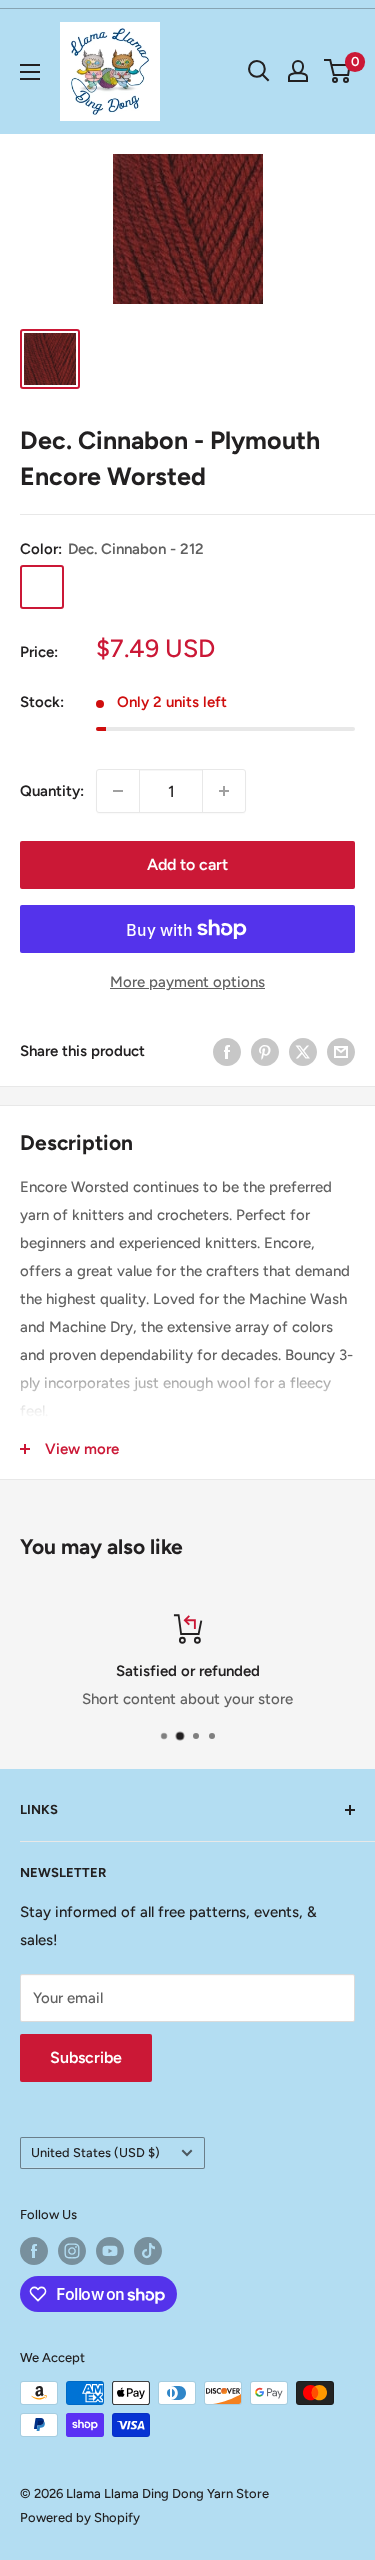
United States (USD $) (95, 2152)
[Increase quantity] (224, 791)
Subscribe (86, 2057)
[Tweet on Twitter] (303, 1051)
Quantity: (52, 791)
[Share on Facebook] (227, 1051)
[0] (338, 71)
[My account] (298, 71)
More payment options (187, 982)
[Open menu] (30, 72)
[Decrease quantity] (118, 791)
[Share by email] (341, 1051)
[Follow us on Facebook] (34, 2251)
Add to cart (187, 864)
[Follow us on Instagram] (72, 2251)
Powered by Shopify (80, 2517)
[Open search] (259, 71)
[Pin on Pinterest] (265, 1051)
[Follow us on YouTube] (110, 2251)
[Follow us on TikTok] (148, 2251)
